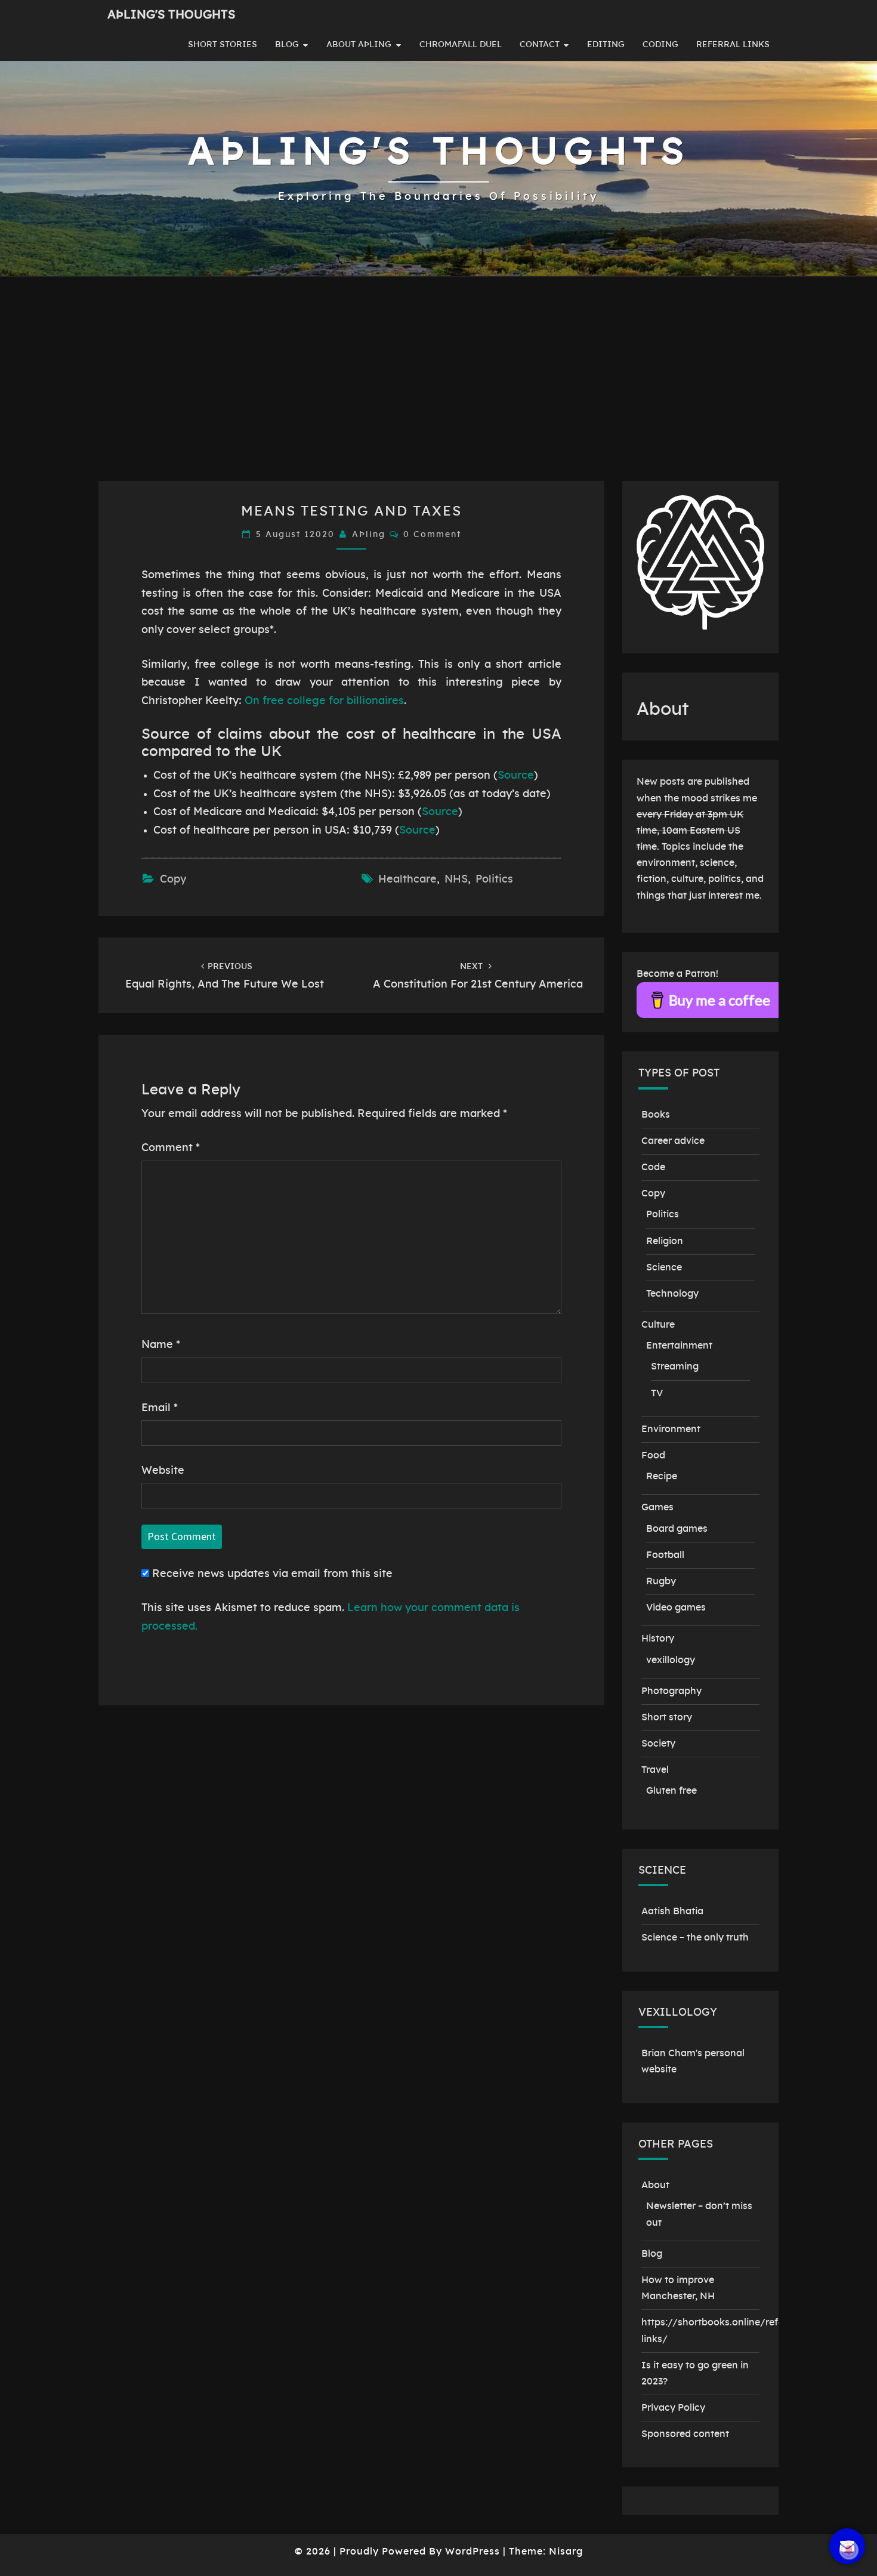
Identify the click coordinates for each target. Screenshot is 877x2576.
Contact (540, 45)
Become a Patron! (677, 974)
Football (665, 1555)
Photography (671, 1691)
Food (653, 1455)
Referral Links (733, 45)
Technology (672, 1294)
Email (160, 1408)
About (655, 2185)
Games (657, 1507)
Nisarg (566, 2552)
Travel (655, 1770)
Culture (658, 1325)
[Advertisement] (438, 391)
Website (163, 1471)
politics (494, 880)
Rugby (661, 1581)
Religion (665, 1241)
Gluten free (671, 1791)
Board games (677, 1529)
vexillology (671, 1660)
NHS (456, 880)
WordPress (473, 2552)
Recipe (662, 1476)
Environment (671, 1429)
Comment (171, 1148)
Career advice (673, 1141)
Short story (667, 1717)
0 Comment (432, 535)
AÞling (369, 535)
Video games (676, 1608)
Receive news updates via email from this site (271, 1574)
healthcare (407, 880)
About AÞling (359, 45)
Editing (606, 45)
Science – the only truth (695, 1938)
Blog (287, 45)
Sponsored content (685, 2434)
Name (161, 1345)
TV (657, 1393)
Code (653, 1167)
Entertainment (679, 1346)
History (658, 1639)
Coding (660, 45)
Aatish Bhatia (672, 1911)
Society (658, 1744)
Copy (173, 880)
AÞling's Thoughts (171, 15)
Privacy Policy (673, 2408)
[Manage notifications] (849, 2550)
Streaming (675, 1366)
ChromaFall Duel (461, 45)
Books (656, 1115)
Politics (663, 1214)
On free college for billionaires (324, 701)
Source (516, 776)
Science (664, 1267)
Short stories (223, 45)
